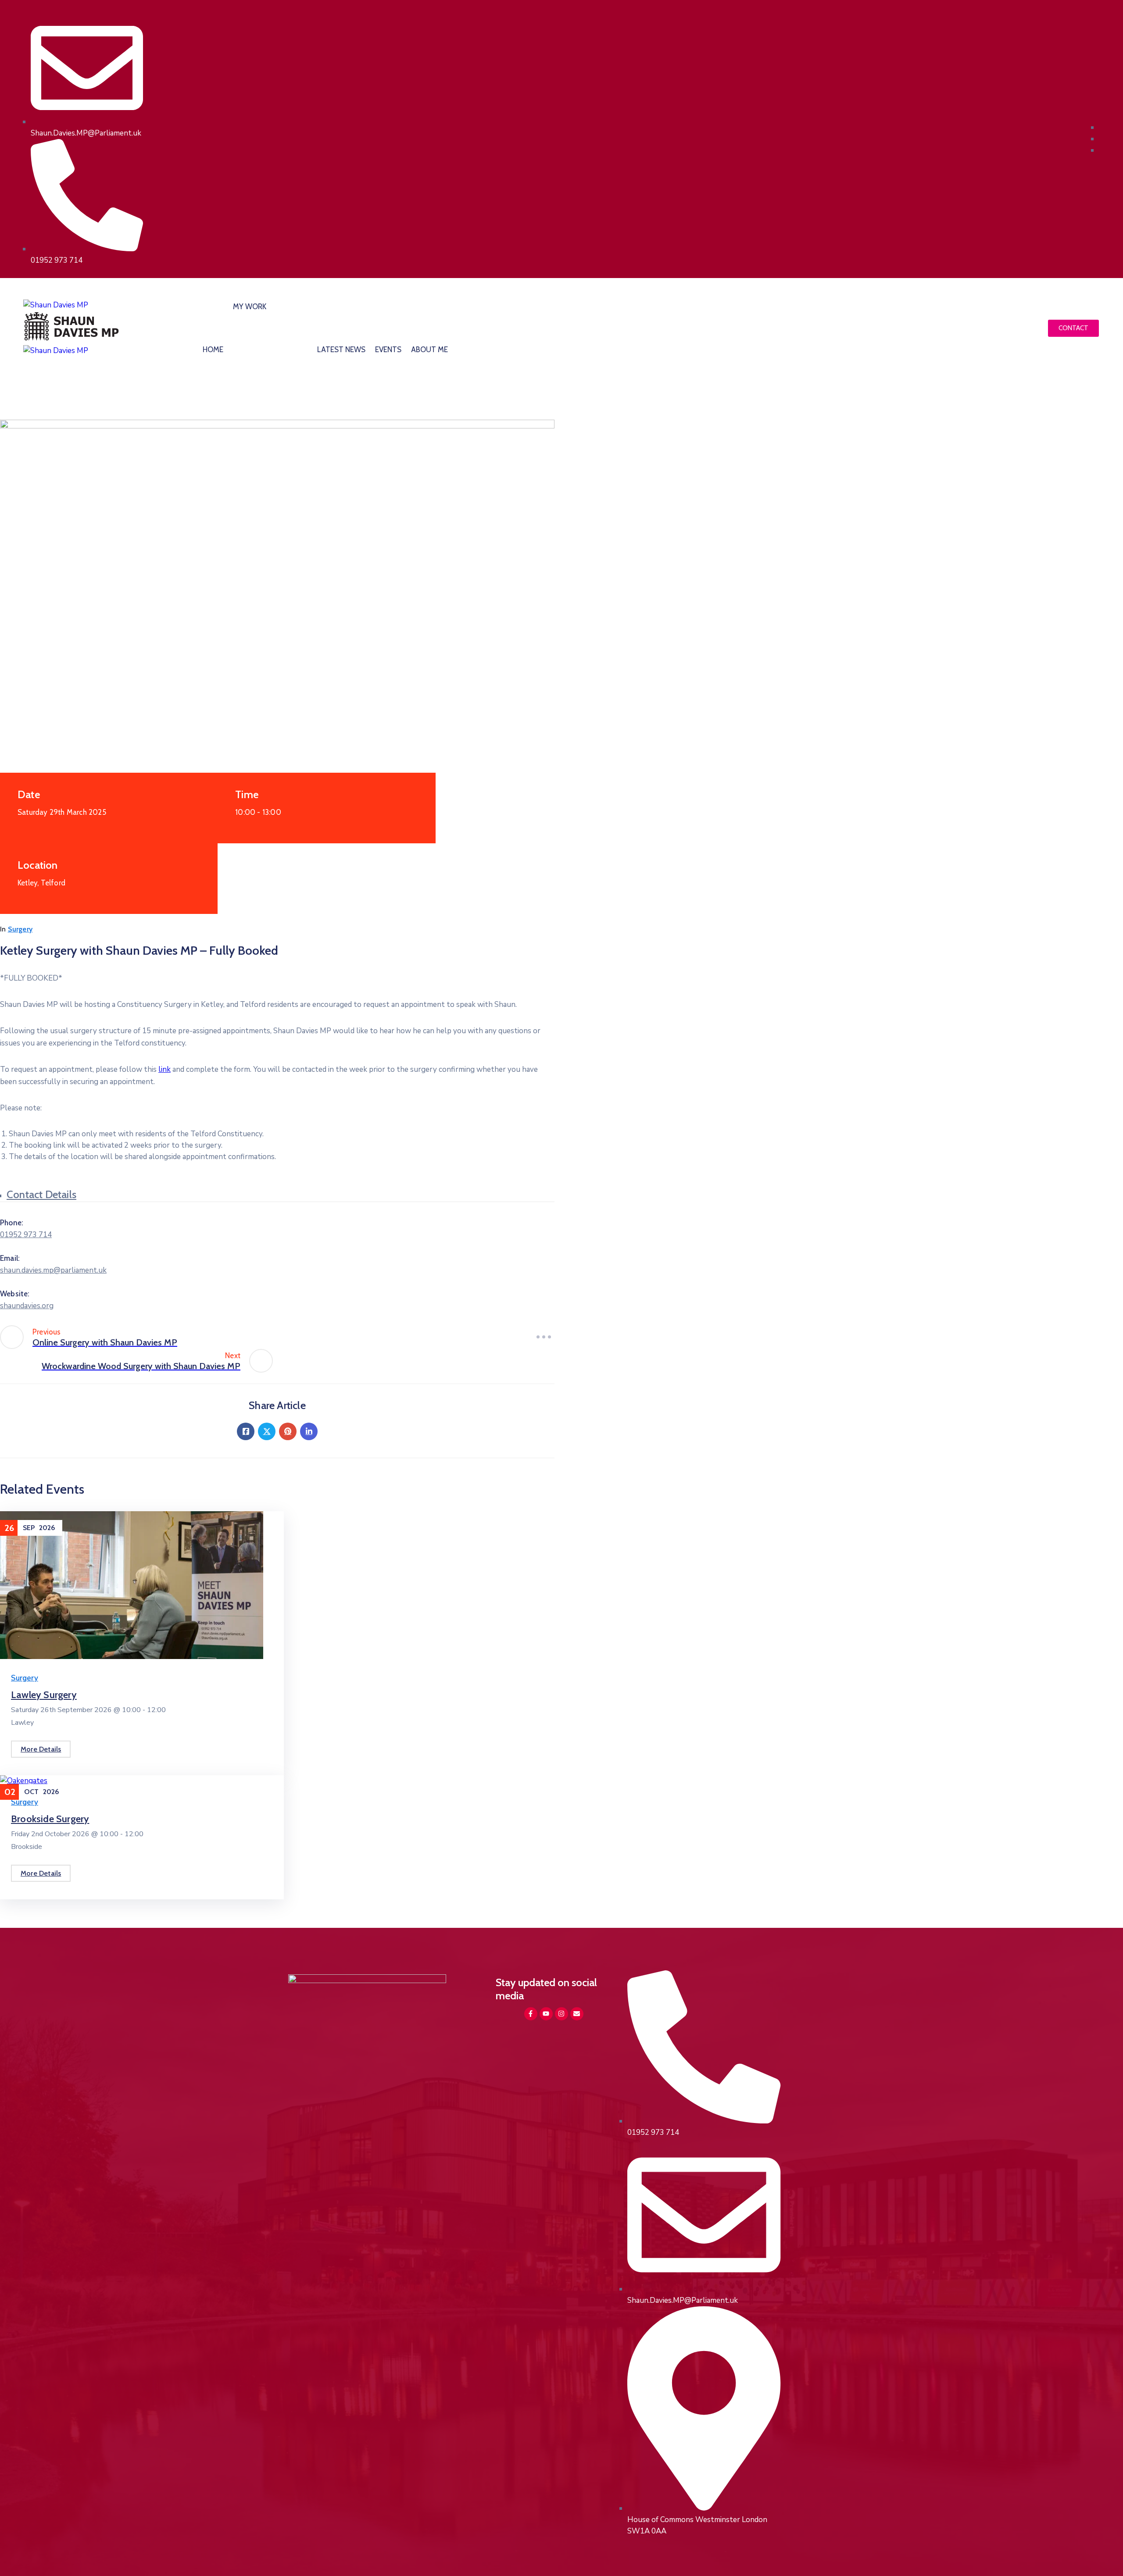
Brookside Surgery (50, 1819)
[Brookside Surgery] (24, 1781)
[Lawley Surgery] (132, 1657)
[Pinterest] (288, 1431)
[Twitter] (267, 1431)
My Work (250, 307)
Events (388, 350)
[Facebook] (246, 1431)
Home (213, 350)
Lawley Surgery (44, 1695)
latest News (341, 350)
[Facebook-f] (531, 2014)
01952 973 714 (26, 1235)
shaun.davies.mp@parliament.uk (53, 1270)
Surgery (20, 929)
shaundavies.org (27, 1306)
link (165, 1069)
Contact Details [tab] (41, 1194)
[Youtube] (546, 2014)
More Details (41, 1749)
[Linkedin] (309, 1431)
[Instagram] (561, 2014)
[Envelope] (577, 2014)
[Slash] (544, 1337)
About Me (429, 350)
